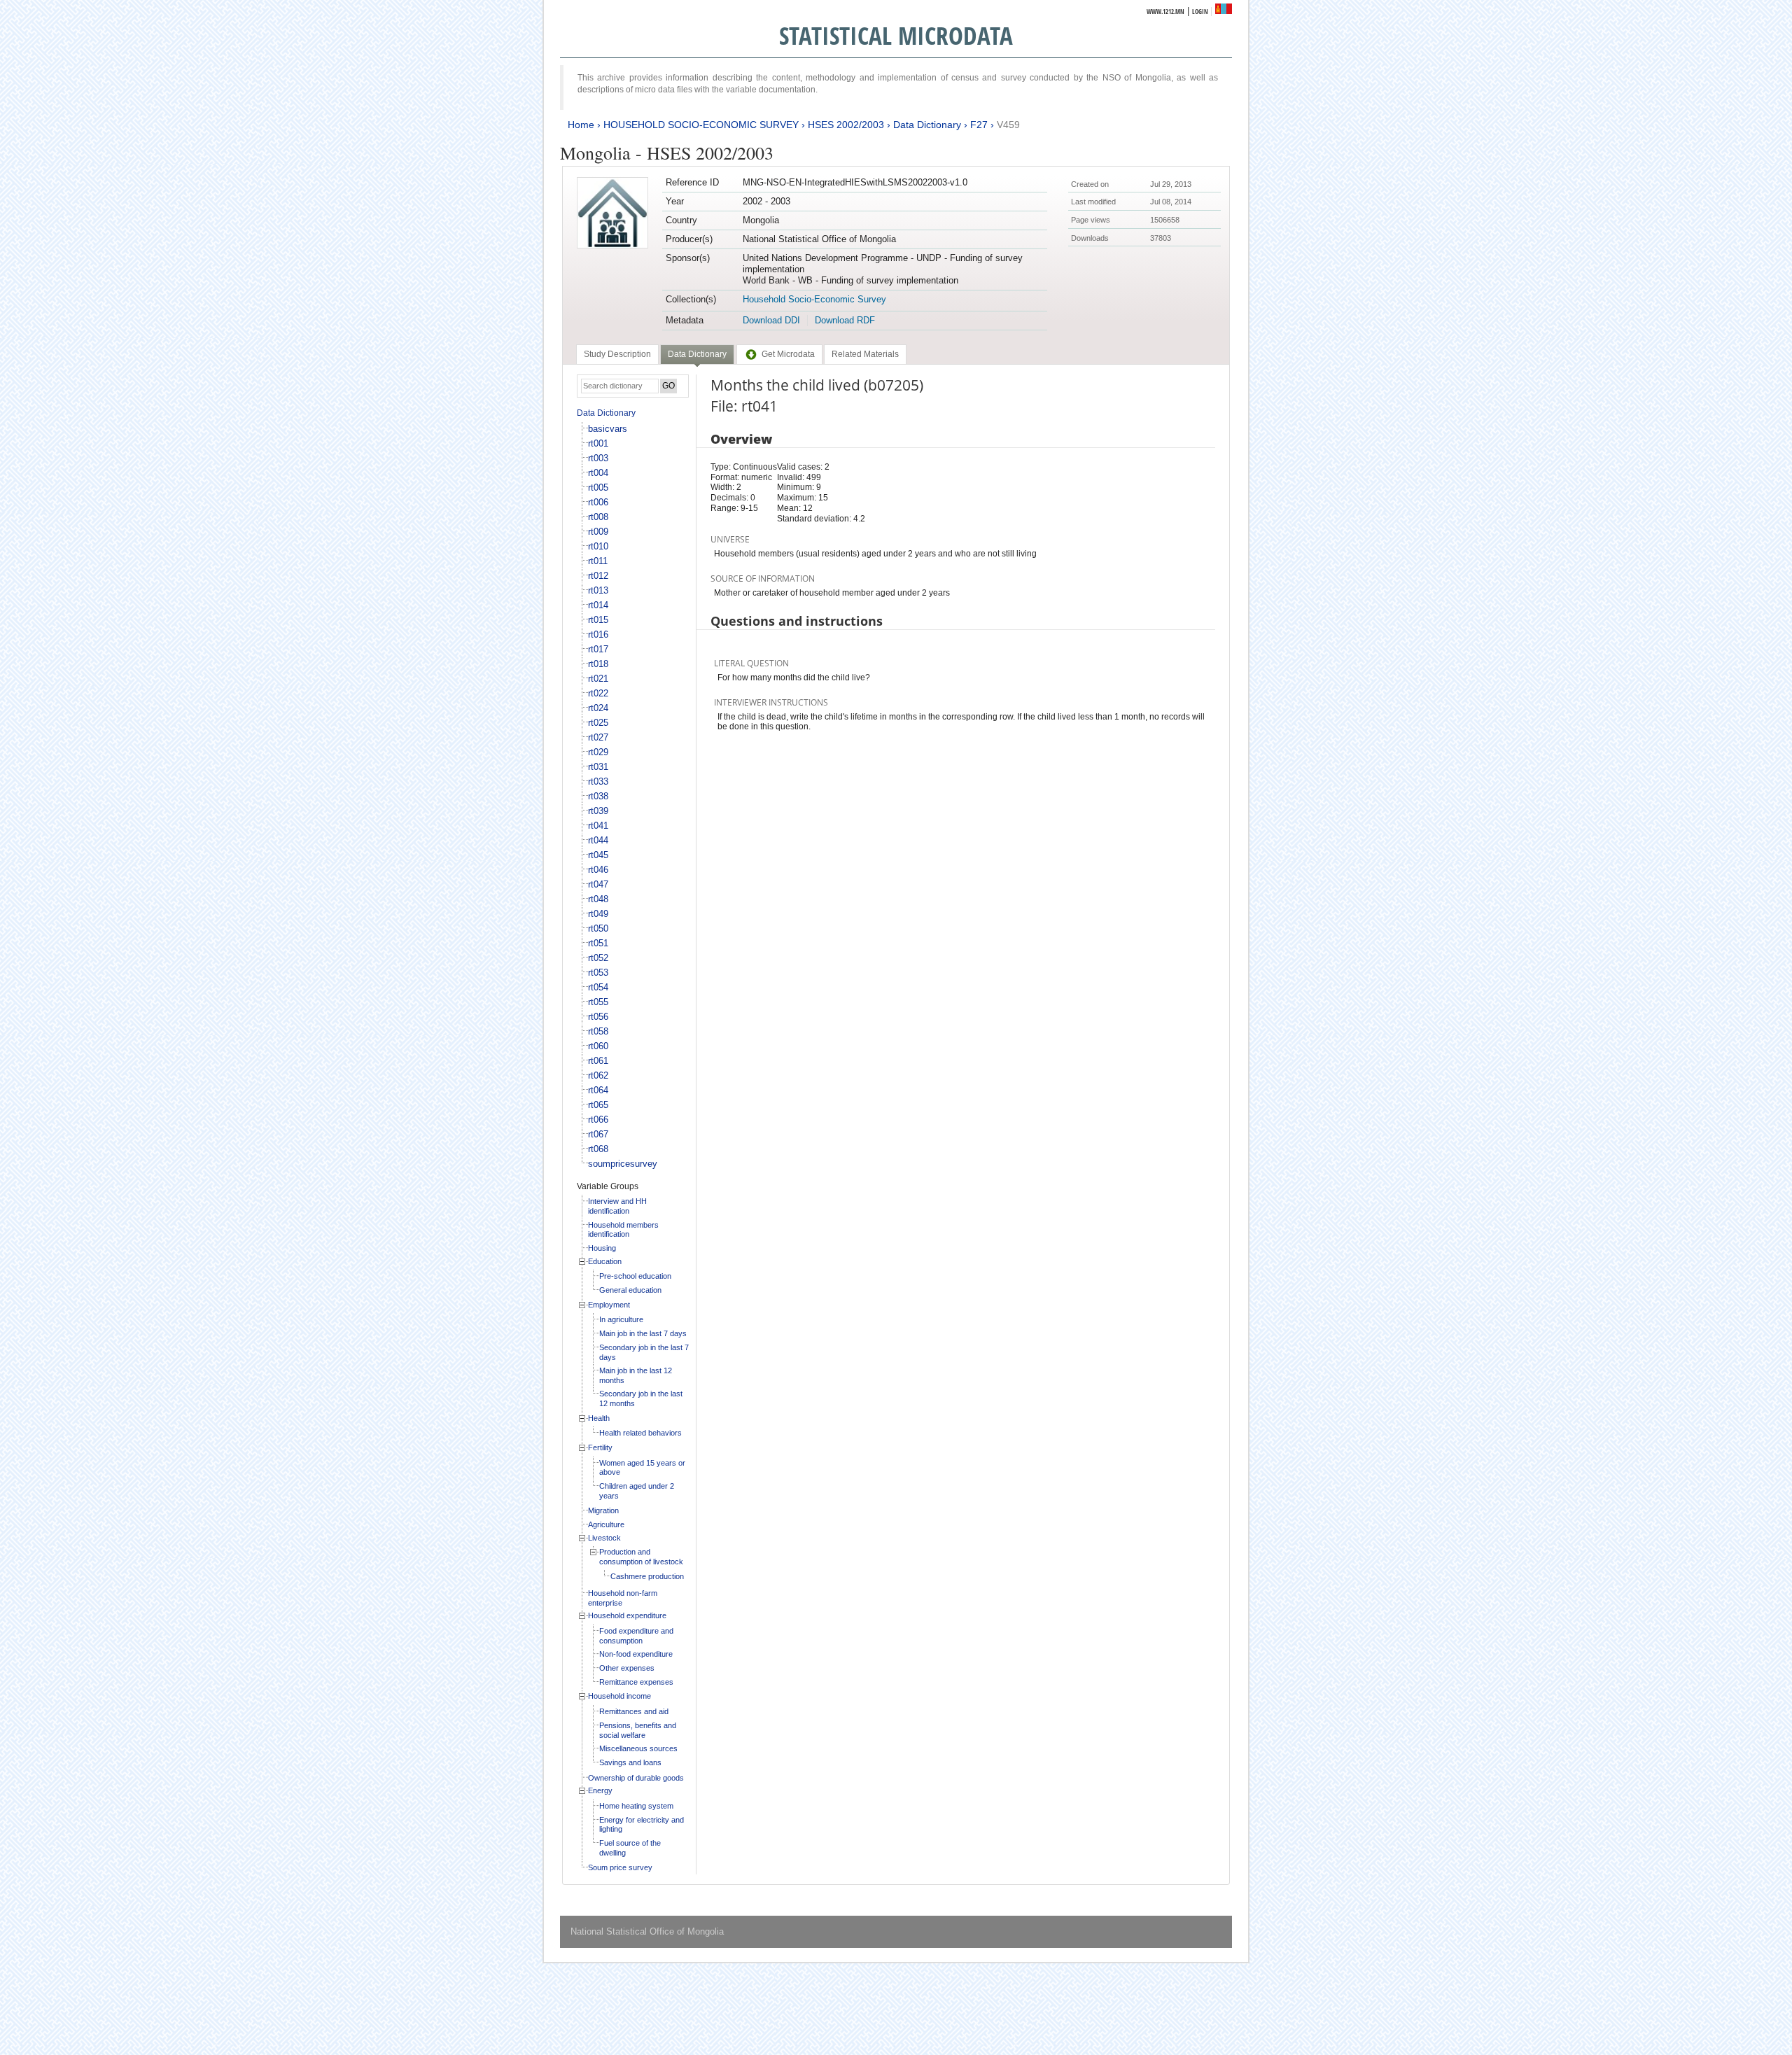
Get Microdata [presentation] (788, 354)
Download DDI (771, 320)
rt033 (598, 781)
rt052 (598, 958)
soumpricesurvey (623, 1164)
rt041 (598, 826)
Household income (619, 1696)
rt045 (598, 855)
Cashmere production (647, 1576)
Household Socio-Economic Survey (814, 299)
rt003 (598, 458)
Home (581, 125)
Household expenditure (627, 1615)
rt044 (598, 840)
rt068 (598, 1149)
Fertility (600, 1447)
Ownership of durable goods (636, 1778)
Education (605, 1261)
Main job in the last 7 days (643, 1333)
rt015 (598, 620)
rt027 (598, 737)
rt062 (598, 1075)
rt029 (598, 752)
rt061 (598, 1061)
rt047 (598, 884)
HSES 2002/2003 (846, 125)
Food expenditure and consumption (636, 1636)
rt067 (598, 1134)
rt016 (598, 634)
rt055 (598, 1002)
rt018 (598, 664)
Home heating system (636, 1806)
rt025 (598, 723)
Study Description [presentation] (617, 354)
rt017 (598, 649)
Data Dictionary (927, 125)
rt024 (598, 708)
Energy (600, 1790)
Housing (602, 1248)
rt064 (598, 1090)
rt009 (598, 532)
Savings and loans (630, 1762)
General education (630, 1290)
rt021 (598, 679)
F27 (979, 125)
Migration (603, 1510)
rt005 (598, 488)
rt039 (598, 811)
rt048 (598, 899)
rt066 (598, 1120)
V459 (1008, 125)
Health (599, 1418)
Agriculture (606, 1524)
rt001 (598, 443)
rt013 (598, 590)
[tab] (617, 354)
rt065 (598, 1105)
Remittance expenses (636, 1682)
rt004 (598, 473)
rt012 (598, 576)
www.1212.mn (1165, 12)
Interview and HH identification (617, 1206)
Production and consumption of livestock (641, 1557)
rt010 (598, 546)
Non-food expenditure (636, 1654)
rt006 (598, 502)
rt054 (598, 987)
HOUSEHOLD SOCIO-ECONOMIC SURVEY (701, 125)
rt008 (598, 517)
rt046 (598, 870)
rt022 (598, 693)
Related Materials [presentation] (865, 354)
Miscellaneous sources (638, 1748)
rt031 (598, 767)
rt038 (598, 796)
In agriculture (621, 1319)
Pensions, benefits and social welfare (638, 1730)
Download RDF (845, 320)
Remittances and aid (634, 1711)
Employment (609, 1305)
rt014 (598, 605)
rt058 (598, 1031)
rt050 (598, 928)
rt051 (598, 943)
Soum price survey (620, 1867)
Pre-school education (635, 1276)
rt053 (598, 973)
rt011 (598, 561)
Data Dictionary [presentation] (697, 354)
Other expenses (627, 1668)
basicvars (608, 429)
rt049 (598, 914)
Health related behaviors (640, 1433)
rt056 (598, 1017)
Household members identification (623, 1230)
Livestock (604, 1538)
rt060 (598, 1046)
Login (1200, 12)
